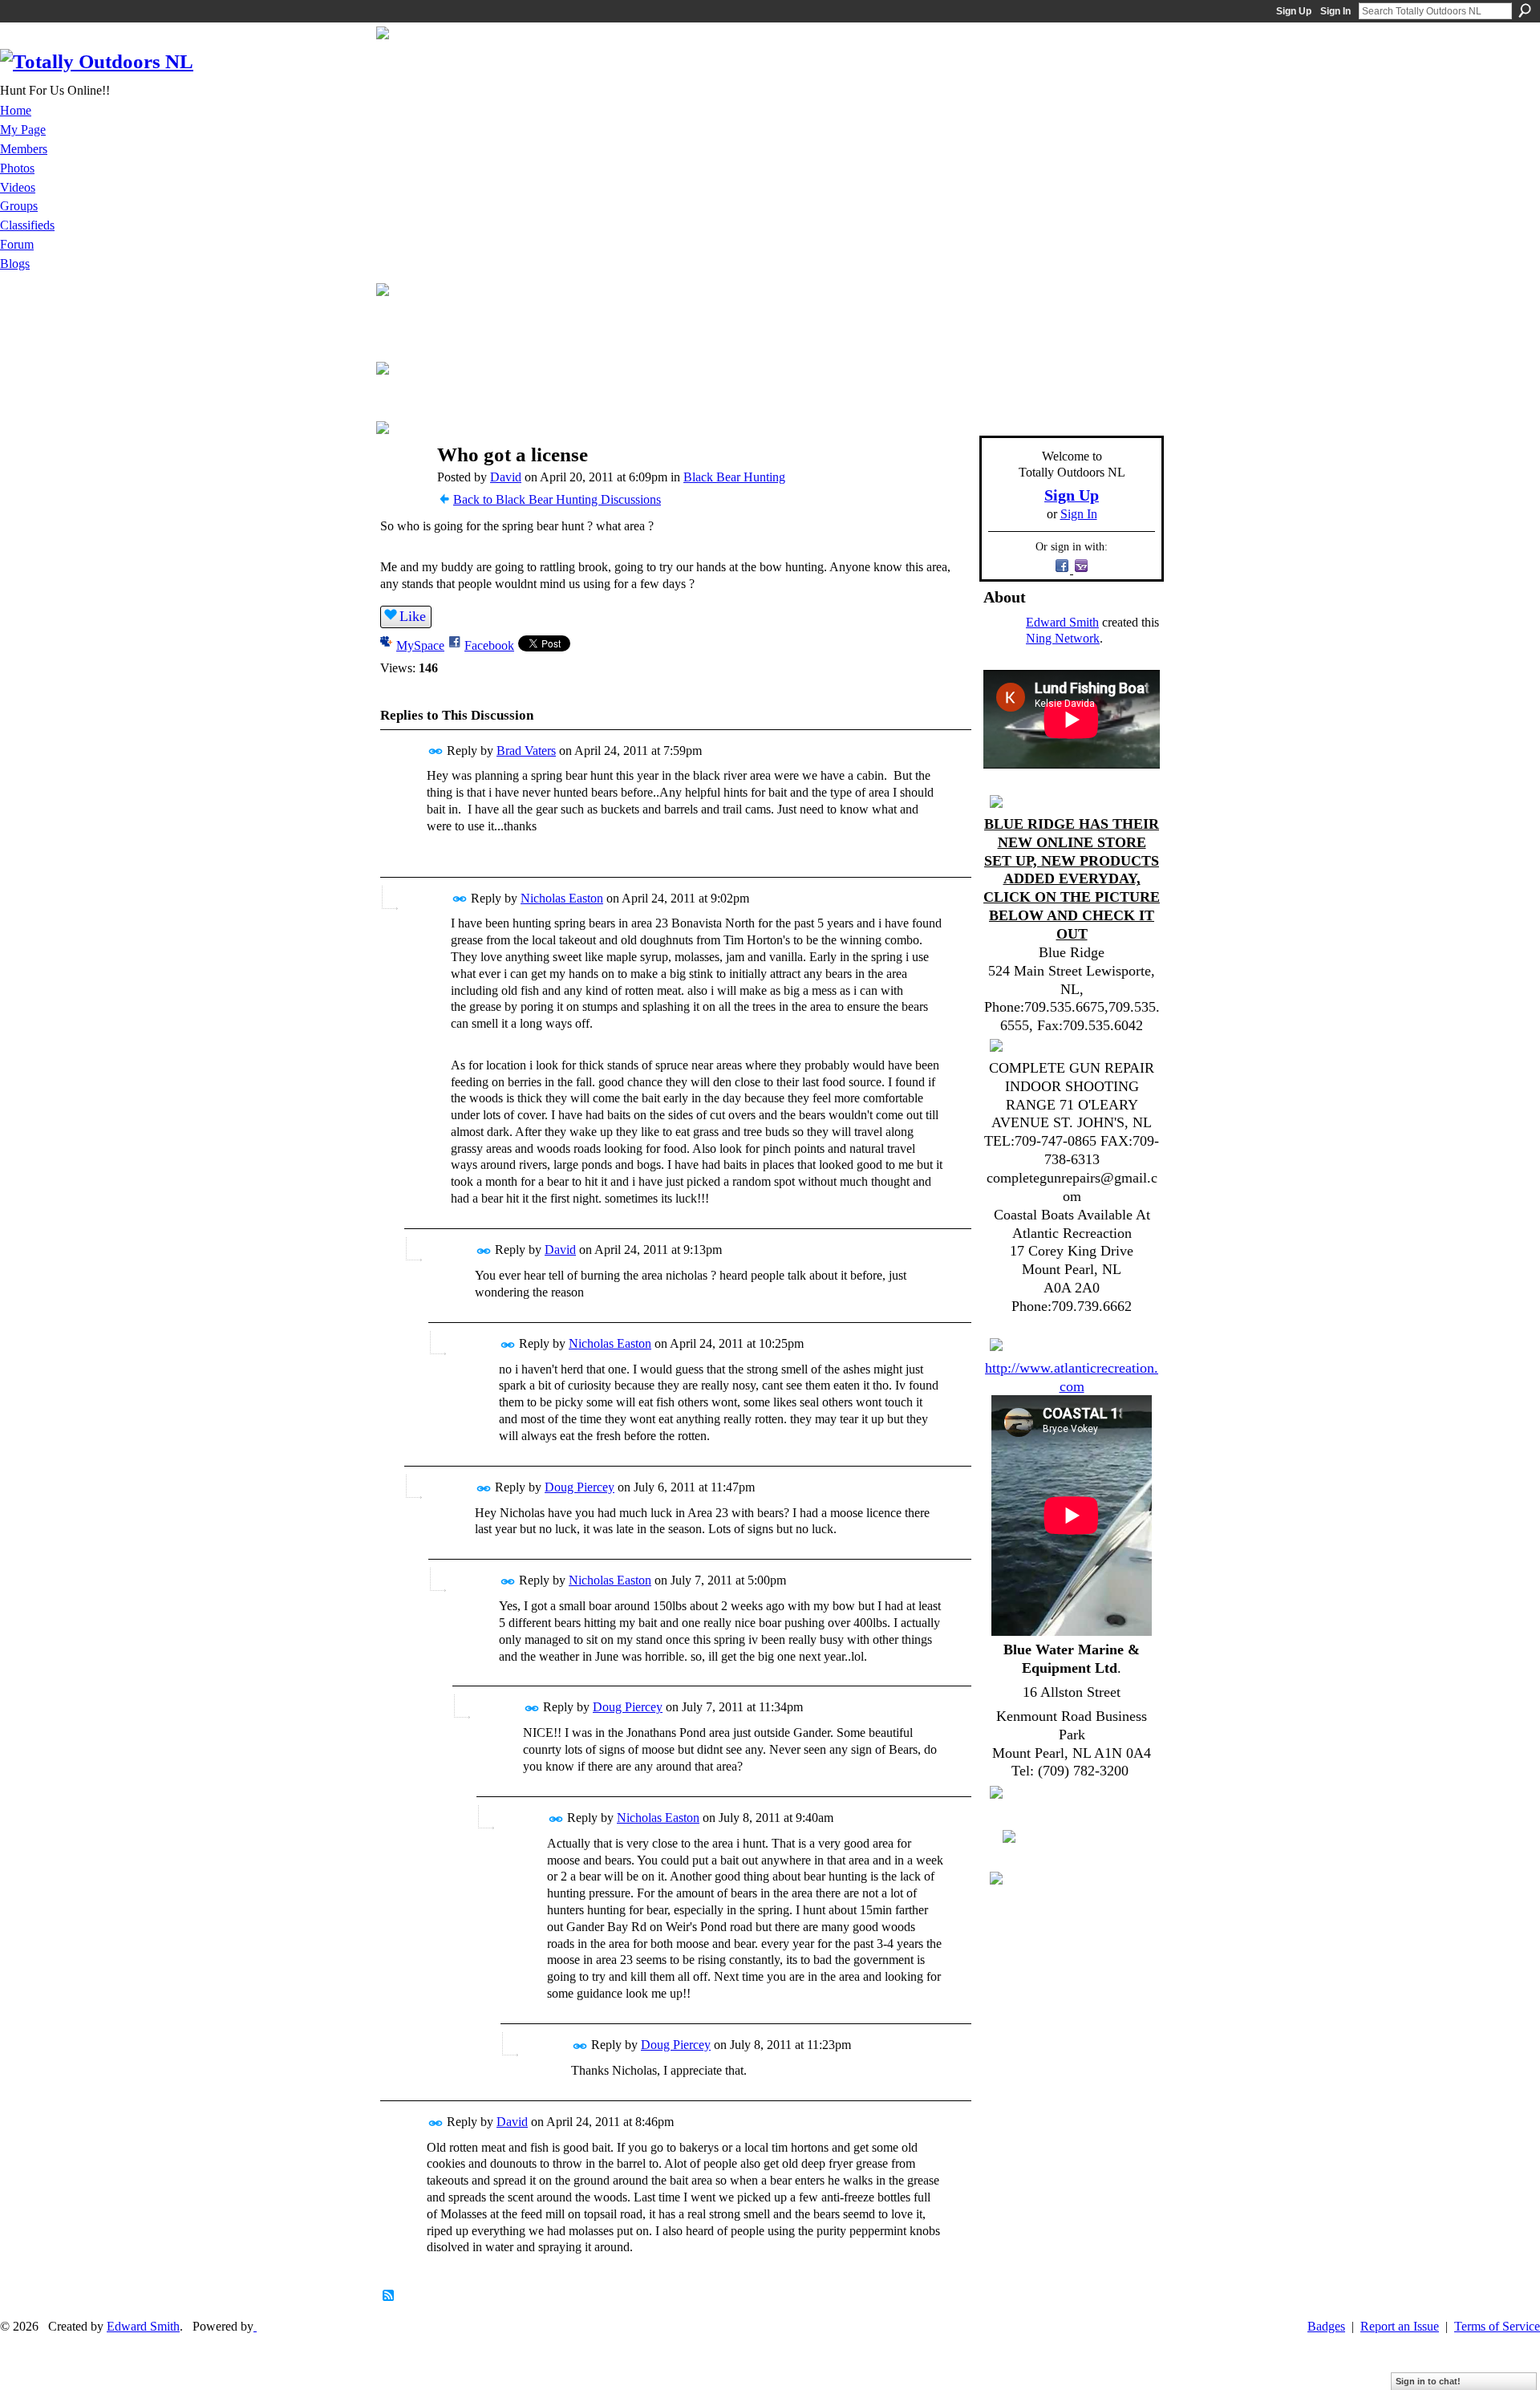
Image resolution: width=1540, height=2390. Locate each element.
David (506, 477)
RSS (389, 2296)
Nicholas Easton (562, 898)
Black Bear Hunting (734, 477)
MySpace (420, 645)
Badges (1326, 2326)
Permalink (436, 751)
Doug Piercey (580, 1487)
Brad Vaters (526, 751)
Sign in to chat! (1428, 2381)
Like (413, 616)
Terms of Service (1497, 2326)
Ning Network (1063, 638)
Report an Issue (1400, 2326)
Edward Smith (1062, 622)
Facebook (489, 645)
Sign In (1335, 11)
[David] (402, 486)
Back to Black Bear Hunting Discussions (557, 499)
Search (1525, 10)
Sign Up (1294, 11)
